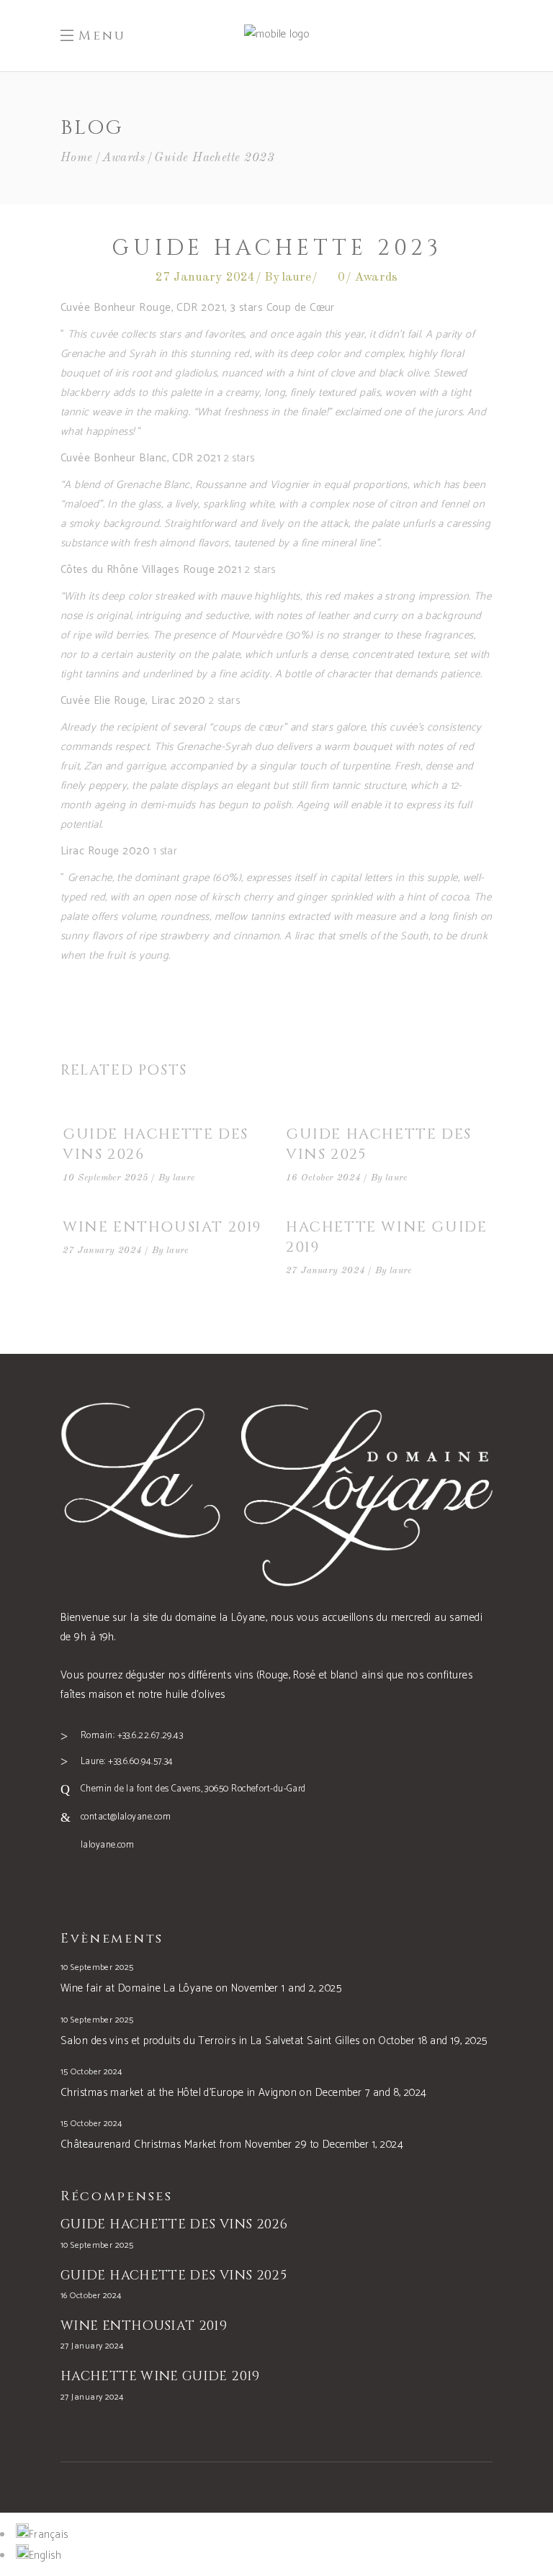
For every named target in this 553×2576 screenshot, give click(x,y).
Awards (123, 158)
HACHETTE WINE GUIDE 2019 (160, 2376)
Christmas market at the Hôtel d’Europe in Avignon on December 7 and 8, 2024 (244, 2093)
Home (77, 158)
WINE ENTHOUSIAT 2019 (162, 1227)
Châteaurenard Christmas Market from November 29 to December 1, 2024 (232, 2145)
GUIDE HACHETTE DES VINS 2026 (174, 2224)
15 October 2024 (91, 2072)
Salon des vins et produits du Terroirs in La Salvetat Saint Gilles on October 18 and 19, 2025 (274, 2041)
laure (297, 277)
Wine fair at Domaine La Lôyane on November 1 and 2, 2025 (201, 1988)
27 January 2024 (206, 277)
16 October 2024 (324, 1178)
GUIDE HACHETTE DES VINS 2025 (174, 2276)
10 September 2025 (106, 1178)
